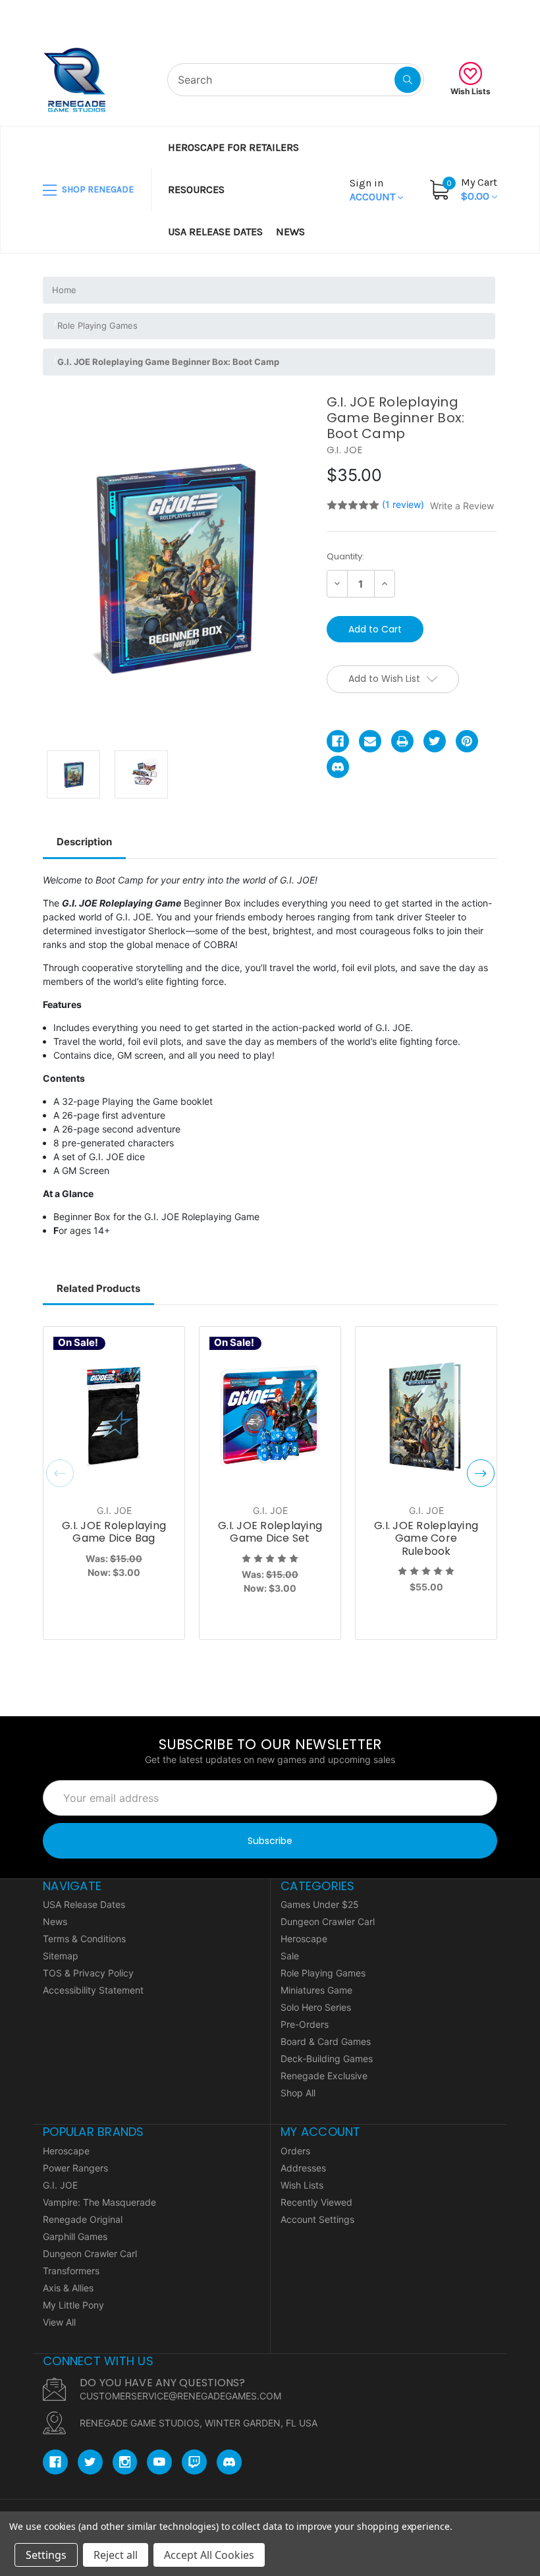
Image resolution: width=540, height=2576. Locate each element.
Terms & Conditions (84, 1939)
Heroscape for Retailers (233, 147)
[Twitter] (435, 741)
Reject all (116, 2555)
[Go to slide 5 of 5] (60, 1473)
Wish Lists (471, 91)
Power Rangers (75, 2168)
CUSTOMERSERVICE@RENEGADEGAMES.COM (180, 2396)
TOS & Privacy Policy (88, 1973)
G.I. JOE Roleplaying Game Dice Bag (114, 1532)
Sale (290, 1956)
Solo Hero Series (316, 2007)
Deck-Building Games (327, 2058)
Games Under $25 (320, 1904)
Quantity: (345, 556)
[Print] (402, 741)
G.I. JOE (60, 2185)
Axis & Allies (68, 2288)
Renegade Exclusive (324, 2076)
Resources (196, 189)
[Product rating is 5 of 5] (353, 505)
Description (84, 842)
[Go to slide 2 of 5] (481, 1473)
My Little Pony (73, 2305)
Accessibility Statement (93, 1990)
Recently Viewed (316, 2202)
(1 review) (404, 504)
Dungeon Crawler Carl (328, 1921)
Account (374, 190)
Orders (295, 2151)
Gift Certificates (447, 16)
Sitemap (61, 1956)
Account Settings (317, 2219)
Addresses (303, 2168)
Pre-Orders (305, 2024)
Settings (46, 2555)
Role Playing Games (323, 1973)
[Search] (408, 80)
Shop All (298, 2093)
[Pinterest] (467, 741)
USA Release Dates (215, 232)
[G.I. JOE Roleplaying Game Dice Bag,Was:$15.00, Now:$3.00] (114, 1417)
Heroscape (304, 1939)
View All (59, 2322)
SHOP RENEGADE (97, 189)
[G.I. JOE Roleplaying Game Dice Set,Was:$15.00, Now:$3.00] (270, 1417)
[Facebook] (338, 741)
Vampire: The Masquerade (99, 2202)
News (290, 232)
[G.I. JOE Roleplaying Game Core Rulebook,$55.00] (426, 1417)
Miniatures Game (316, 1990)
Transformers (71, 2271)
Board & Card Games (326, 2041)
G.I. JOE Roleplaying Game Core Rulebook (426, 1538)
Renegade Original (83, 2219)
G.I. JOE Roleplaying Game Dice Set (270, 1532)
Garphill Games (75, 2236)
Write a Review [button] (462, 506)
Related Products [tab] (98, 1288)
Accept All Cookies (209, 2555)
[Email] (370, 741)
